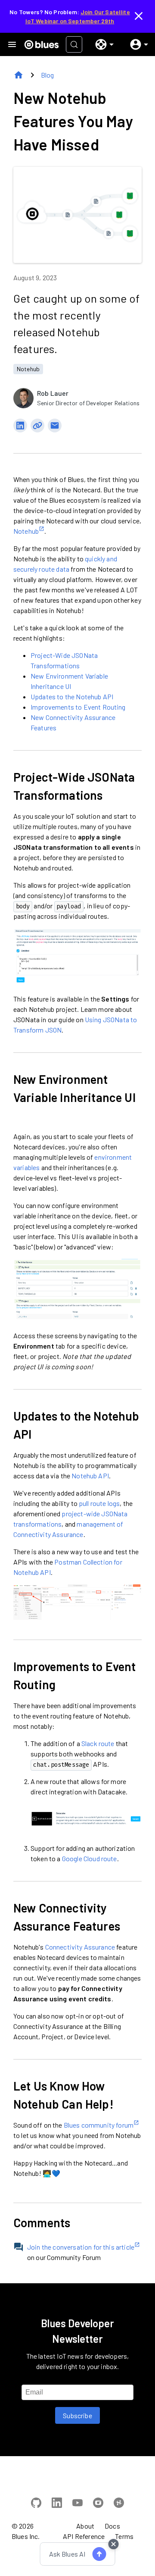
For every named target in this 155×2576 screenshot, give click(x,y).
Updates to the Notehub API (72, 696)
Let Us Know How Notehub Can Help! (64, 2095)
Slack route (98, 1743)
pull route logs (99, 1503)
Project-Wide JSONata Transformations (74, 786)
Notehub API (90, 1476)
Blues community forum (99, 2125)
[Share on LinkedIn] (20, 426)
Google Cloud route (90, 1858)
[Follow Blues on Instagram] (98, 2504)
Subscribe (77, 2415)
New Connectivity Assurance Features (67, 1917)
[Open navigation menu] (12, 44)
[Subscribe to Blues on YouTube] (77, 2504)
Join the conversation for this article (81, 2247)
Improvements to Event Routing (78, 707)
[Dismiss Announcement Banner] (139, 16)
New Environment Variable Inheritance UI (74, 1088)
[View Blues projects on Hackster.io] (119, 2504)
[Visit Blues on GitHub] (36, 2504)
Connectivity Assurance (80, 1947)
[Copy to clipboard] (37, 426)
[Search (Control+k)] (74, 44)
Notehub (28, 369)
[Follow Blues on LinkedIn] (57, 2504)
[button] (101, 44)
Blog (48, 75)
